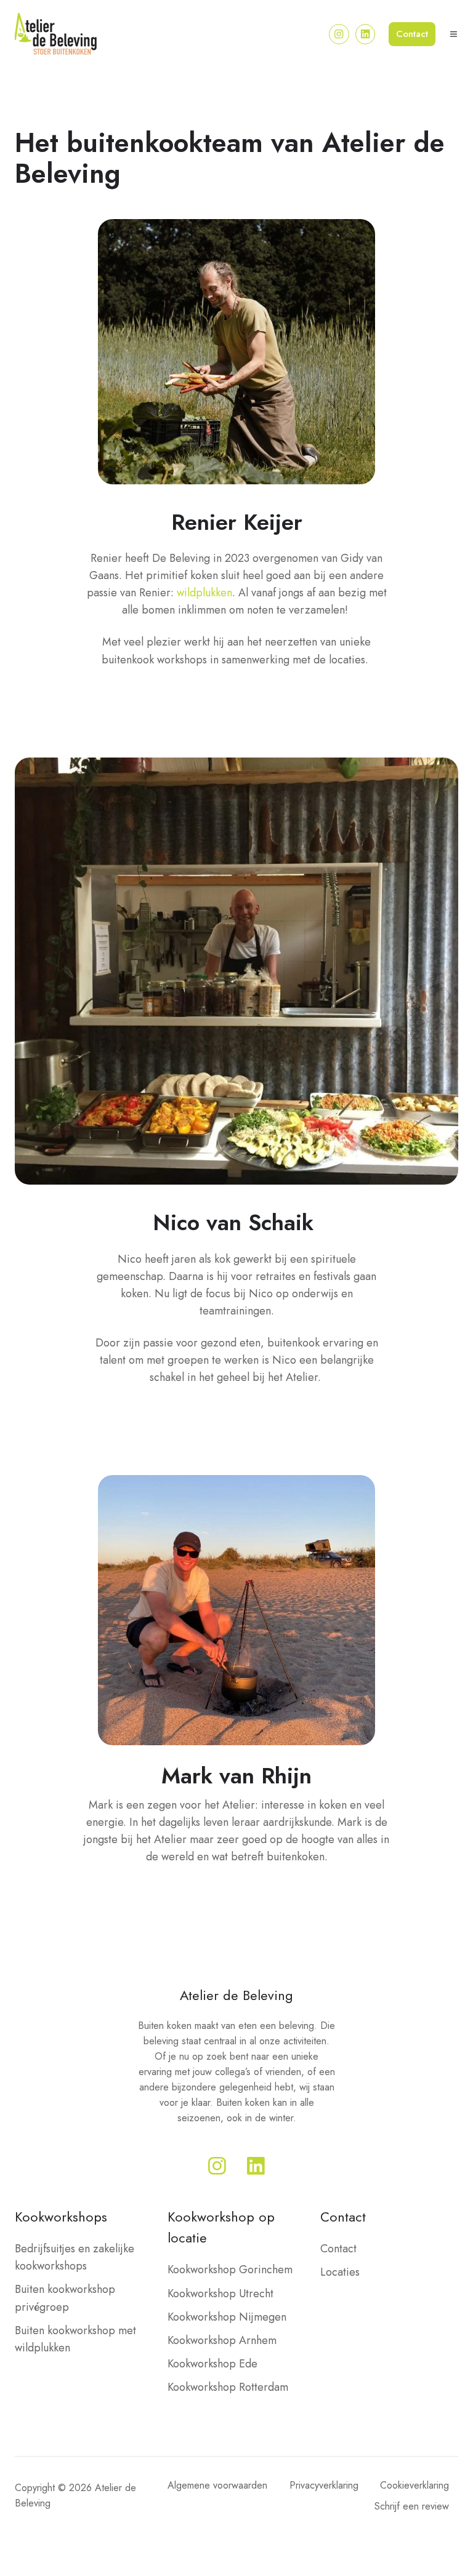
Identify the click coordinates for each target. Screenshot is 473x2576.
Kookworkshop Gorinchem (230, 2270)
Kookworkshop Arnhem (222, 2340)
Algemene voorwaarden (217, 2485)
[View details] (339, 34)
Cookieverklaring (414, 2485)
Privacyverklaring (324, 2485)
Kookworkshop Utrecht (220, 2294)
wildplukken (204, 593)
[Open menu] (454, 34)
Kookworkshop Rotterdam (228, 2387)
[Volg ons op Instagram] (217, 2166)
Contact (412, 34)
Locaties (340, 2272)
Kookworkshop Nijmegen (227, 2317)
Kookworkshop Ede (212, 2364)
